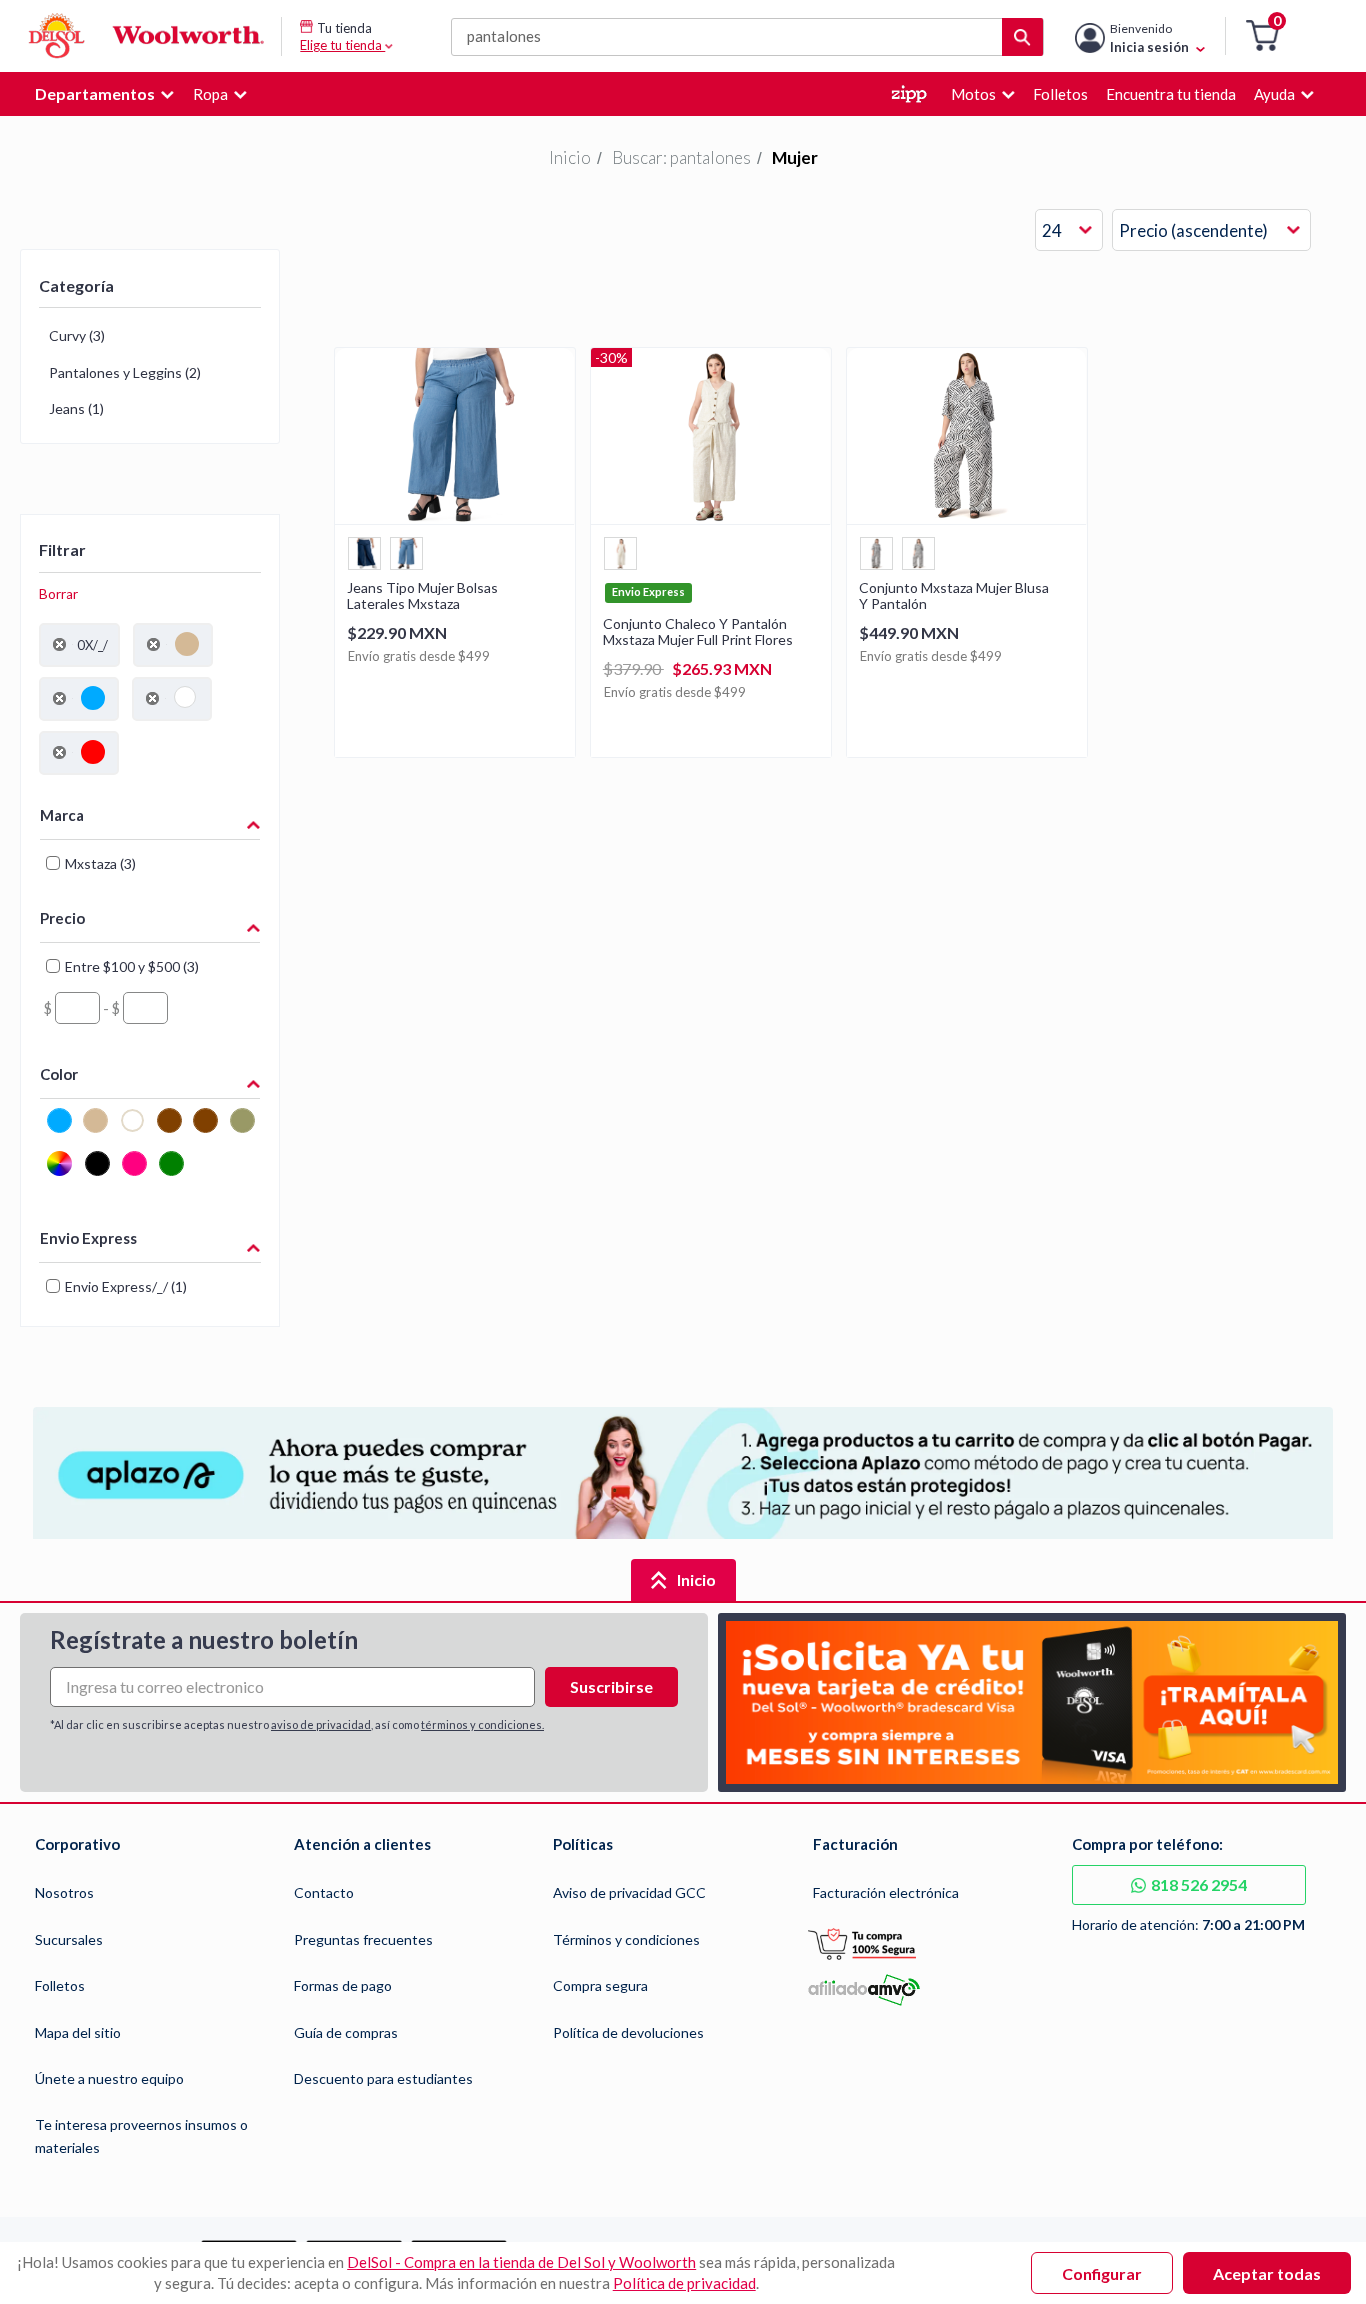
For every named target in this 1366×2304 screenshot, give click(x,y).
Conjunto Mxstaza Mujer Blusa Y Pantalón (954, 596)
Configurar (1102, 2273)
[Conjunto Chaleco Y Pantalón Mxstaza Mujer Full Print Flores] (711, 517)
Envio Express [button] (88, 1238)
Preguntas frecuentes (363, 1939)
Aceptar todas (1267, 2273)
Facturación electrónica (886, 1892)
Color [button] (59, 1074)
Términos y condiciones (626, 1939)
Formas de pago (343, 1985)
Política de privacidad (684, 2283)
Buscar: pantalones (681, 157)
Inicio (570, 157)
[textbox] (77, 1008)
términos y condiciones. (482, 1724)
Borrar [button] (58, 594)
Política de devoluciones (628, 2032)
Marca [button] (62, 815)
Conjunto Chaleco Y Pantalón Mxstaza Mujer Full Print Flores (698, 632)
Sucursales (69, 1939)
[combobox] (1069, 231)
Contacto (324, 1892)
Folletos (60, 1985)
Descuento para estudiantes (383, 2078)
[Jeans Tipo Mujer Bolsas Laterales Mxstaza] (455, 517)
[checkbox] (59, 1129)
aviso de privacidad (321, 1724)
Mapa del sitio (78, 2032)
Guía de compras (346, 2032)
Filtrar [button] (62, 549)
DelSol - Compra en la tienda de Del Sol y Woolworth (521, 2262)
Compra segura (600, 1985)
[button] (1262, 36)
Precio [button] (62, 918)
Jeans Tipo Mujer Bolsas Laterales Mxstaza (422, 596)
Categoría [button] (76, 285)
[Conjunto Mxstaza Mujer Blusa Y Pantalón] (967, 517)
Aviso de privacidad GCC (629, 1892)
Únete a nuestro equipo (109, 2078)
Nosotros (64, 1892)
